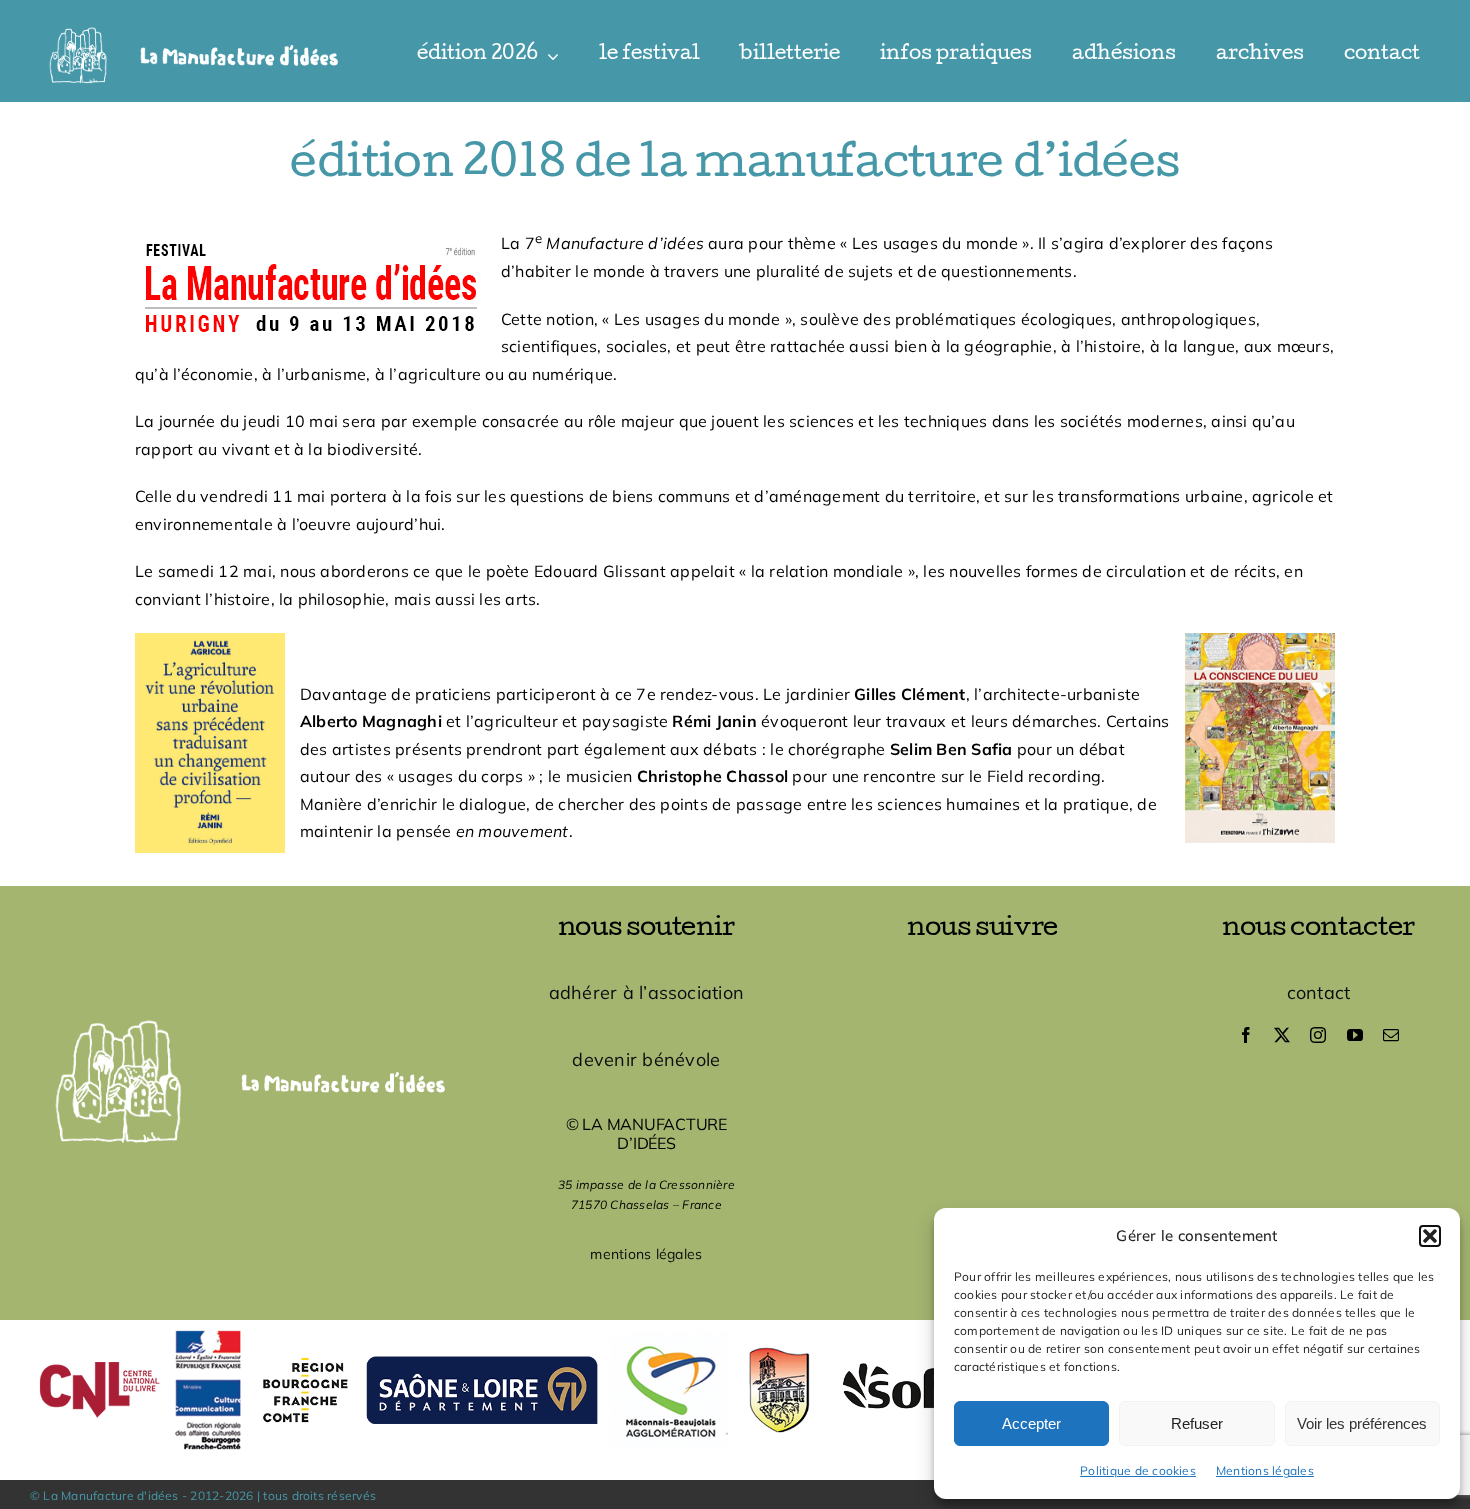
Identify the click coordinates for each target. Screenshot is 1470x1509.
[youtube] (1355, 1035)
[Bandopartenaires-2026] (735, 1328)
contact (1319, 992)
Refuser (1197, 1423)
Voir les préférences (1362, 1423)
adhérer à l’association (647, 992)
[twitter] (1282, 1035)
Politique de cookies (1138, 1470)
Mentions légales (1265, 1470)
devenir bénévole (646, 1059)
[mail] (1391, 1035)
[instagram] (1318, 1035)
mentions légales (646, 1254)
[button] (1430, 1236)
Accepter (1031, 1423)
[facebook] (1246, 1035)
